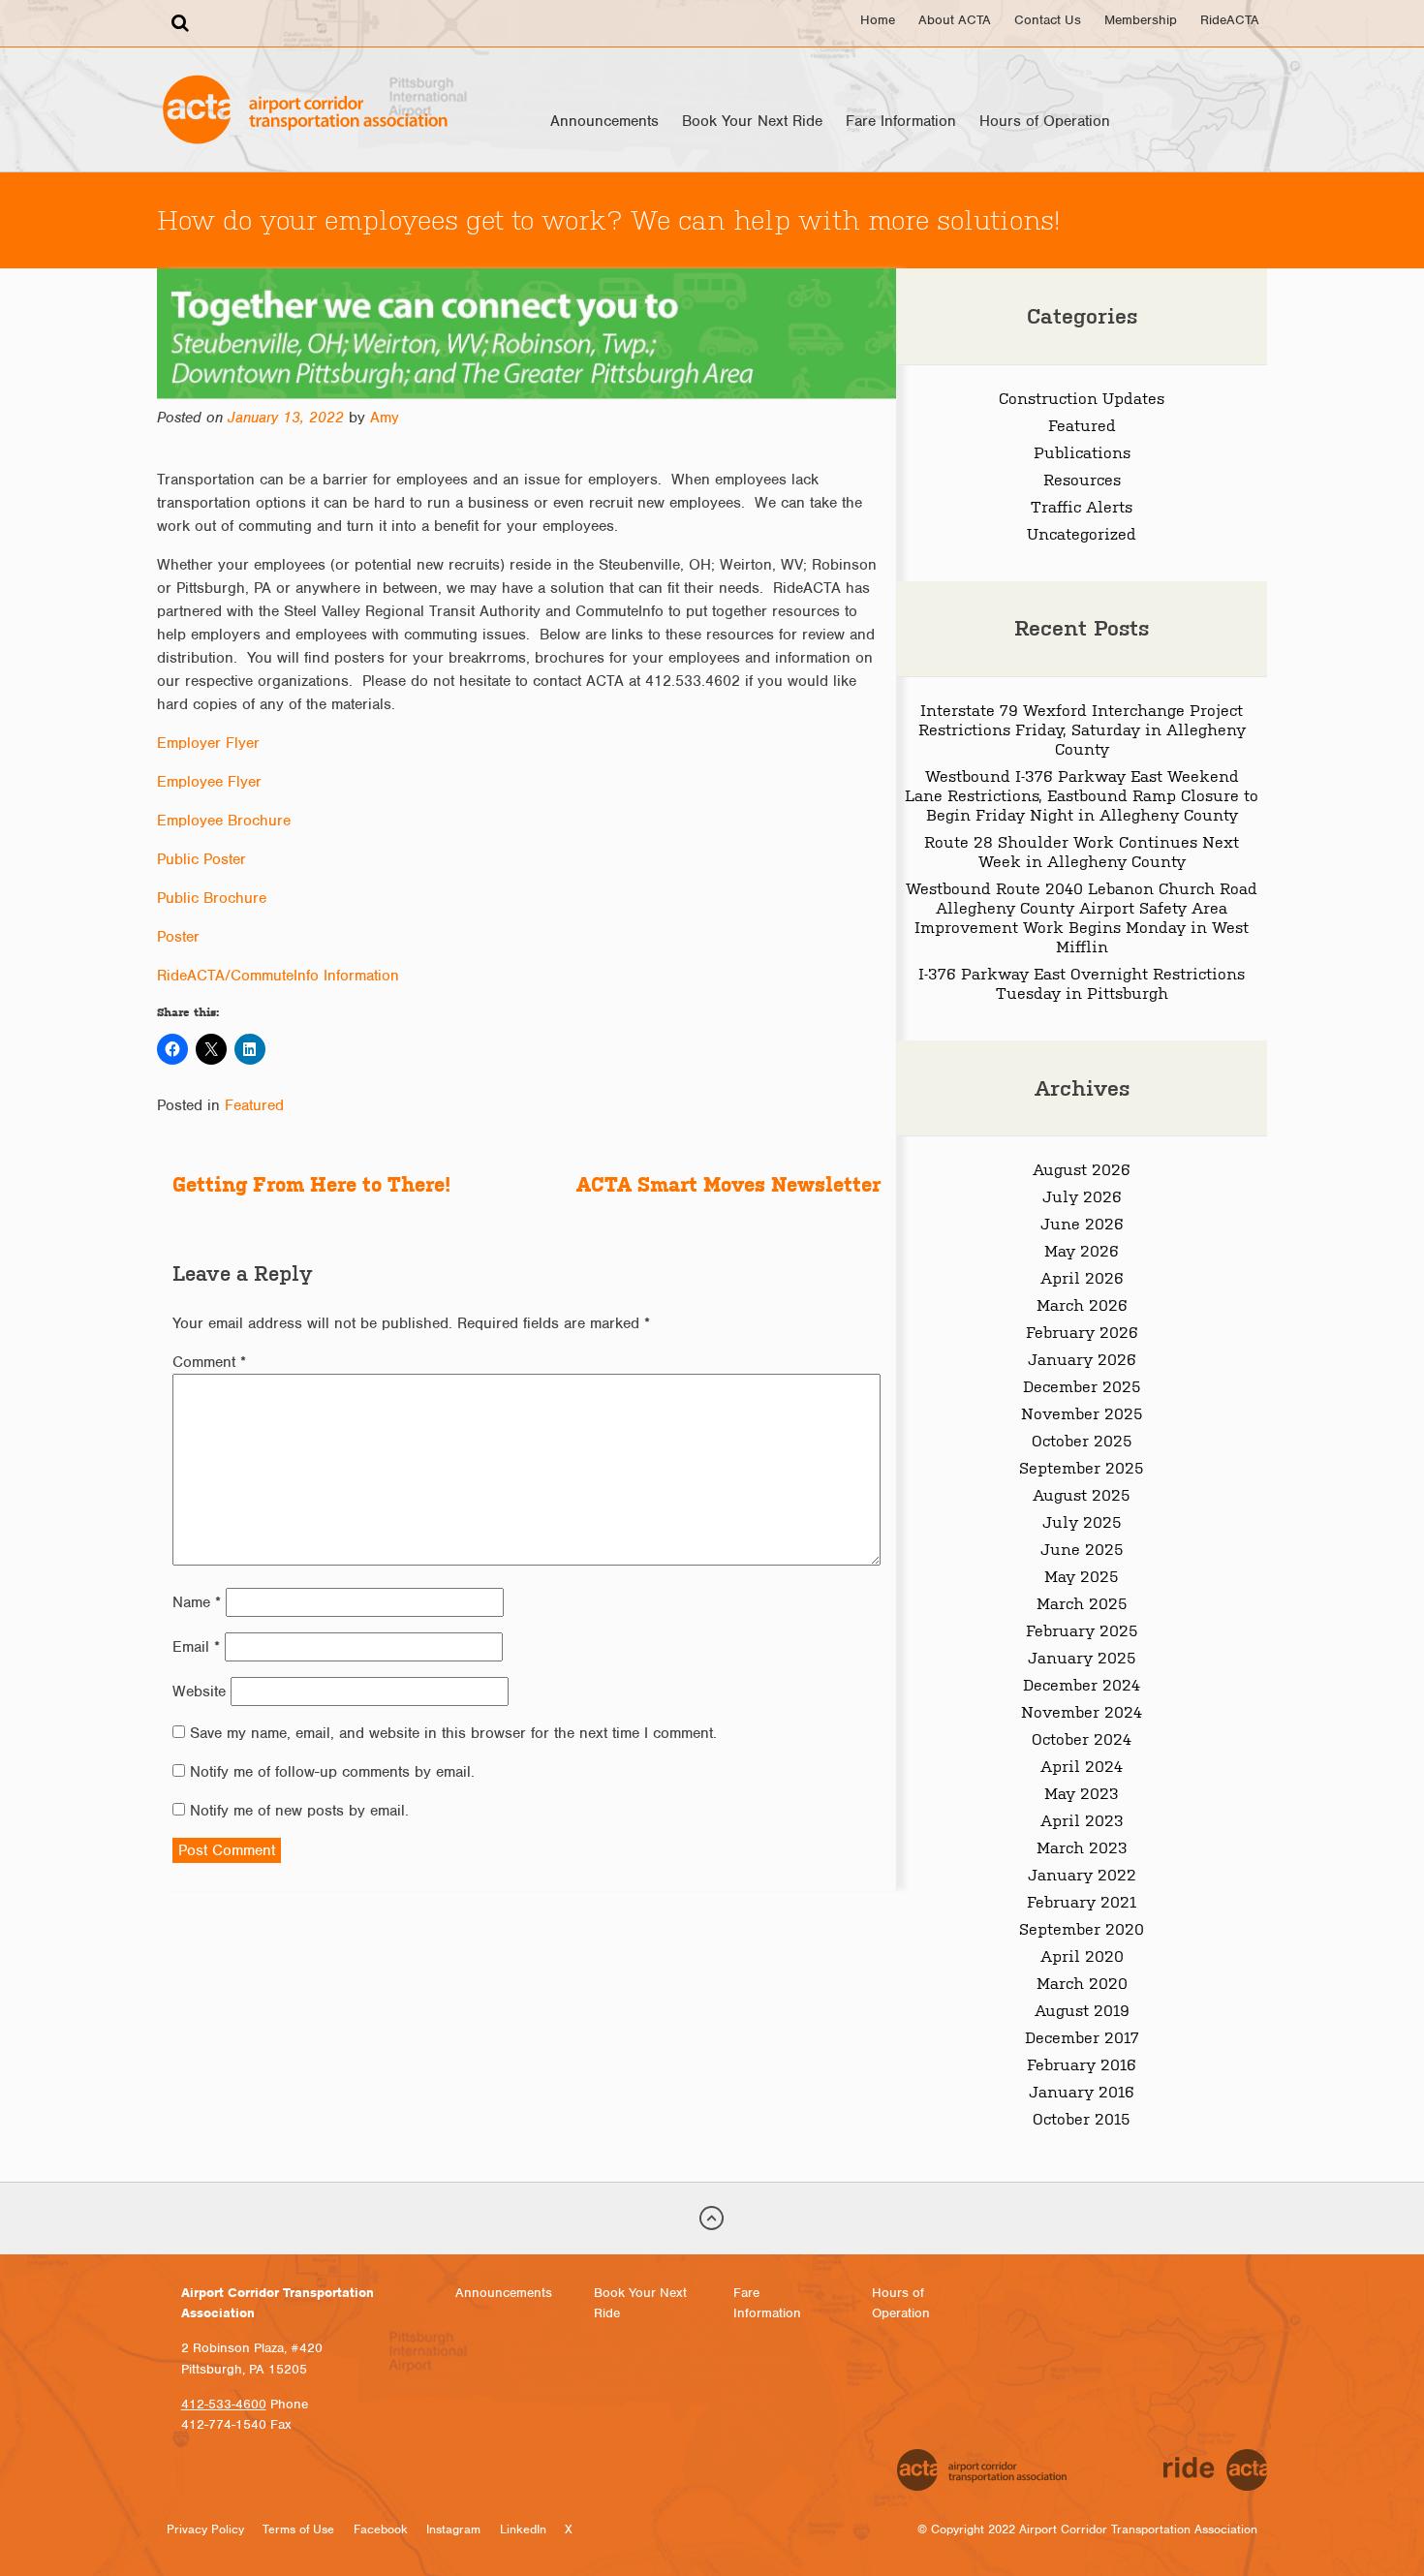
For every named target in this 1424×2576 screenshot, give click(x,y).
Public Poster (201, 859)
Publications (1082, 451)
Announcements (604, 121)
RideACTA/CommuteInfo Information (278, 976)
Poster (178, 937)
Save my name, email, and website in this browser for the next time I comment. (453, 1733)
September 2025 (1082, 1467)
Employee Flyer (209, 782)
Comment (209, 1362)
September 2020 (1082, 1928)
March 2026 (1082, 1304)
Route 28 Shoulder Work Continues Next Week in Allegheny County (1082, 851)
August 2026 (1082, 1168)
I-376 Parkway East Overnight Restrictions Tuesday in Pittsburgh (1082, 982)
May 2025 (1082, 1575)
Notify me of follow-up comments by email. (332, 1772)
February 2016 (1082, 2064)
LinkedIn (523, 2529)
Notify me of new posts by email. (299, 1811)
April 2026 (1082, 1277)
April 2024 (1082, 1765)
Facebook (381, 2529)
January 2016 (1082, 2091)
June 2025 (1082, 1548)
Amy (385, 418)
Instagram (453, 2529)
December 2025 (1082, 1385)
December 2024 (1082, 1684)
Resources (1082, 479)
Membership (1141, 20)
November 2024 (1082, 1711)
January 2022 (1082, 1874)
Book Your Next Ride (752, 121)
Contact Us (1048, 20)
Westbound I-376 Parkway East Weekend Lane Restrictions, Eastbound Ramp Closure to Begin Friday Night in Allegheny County (1082, 794)
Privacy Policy (205, 2529)
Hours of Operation (1045, 121)
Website (199, 1691)
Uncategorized (1082, 533)
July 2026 (1082, 1195)
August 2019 (1082, 2009)
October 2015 (1082, 2118)
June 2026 (1082, 1223)
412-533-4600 (224, 2404)
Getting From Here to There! (311, 1184)
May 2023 (1082, 1792)
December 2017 (1082, 2036)
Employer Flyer (208, 743)
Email (196, 1647)
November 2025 (1082, 1412)
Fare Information (901, 121)
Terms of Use (298, 2529)
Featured (254, 1105)
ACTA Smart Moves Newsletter (728, 1184)
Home (878, 20)
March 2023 (1082, 1847)
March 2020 (1082, 1982)
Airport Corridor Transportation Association (305, 109)
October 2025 (1082, 1440)
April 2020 (1082, 1955)
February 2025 (1082, 1629)
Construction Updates (1082, 397)
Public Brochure (212, 898)
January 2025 (1082, 1657)
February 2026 (1082, 1331)
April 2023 (1082, 1819)
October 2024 (1082, 1738)
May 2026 (1082, 1250)
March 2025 (1082, 1602)
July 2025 (1082, 1521)
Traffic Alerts (1082, 506)
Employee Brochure (224, 821)
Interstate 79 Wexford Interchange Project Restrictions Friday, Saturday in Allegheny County (1082, 729)
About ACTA (955, 20)
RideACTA (1230, 20)
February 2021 (1082, 1901)
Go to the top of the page (712, 2219)
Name (197, 1602)
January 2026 (1082, 1358)
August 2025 (1082, 1494)
